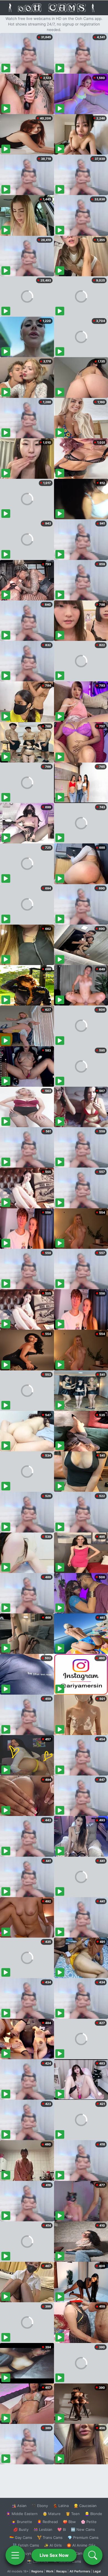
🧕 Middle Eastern (22, 2514)
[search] (93, 2555)
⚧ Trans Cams (50, 2537)
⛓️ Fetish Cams (26, 2545)
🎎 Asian (19, 2506)
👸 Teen (73, 2514)
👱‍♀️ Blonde (93, 2514)
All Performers (80, 2571)
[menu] (15, 2555)
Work (50, 2571)
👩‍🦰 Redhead (47, 2522)
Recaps (61, 2571)
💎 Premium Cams (83, 2537)
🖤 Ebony (40, 2506)
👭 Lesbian (43, 2529)
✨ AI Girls (53, 2545)
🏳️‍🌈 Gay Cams (21, 2537)
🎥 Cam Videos (83, 2553)
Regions (37, 2571)
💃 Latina (61, 2506)
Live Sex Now (54, 2555)
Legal (97, 2571)
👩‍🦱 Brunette (22, 2522)
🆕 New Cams (83, 2529)
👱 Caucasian (85, 2506)
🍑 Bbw (69, 2522)
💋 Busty (21, 2529)
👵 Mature (52, 2514)
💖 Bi (62, 2529)
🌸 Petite (89, 2522)
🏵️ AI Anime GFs (81, 2545)
